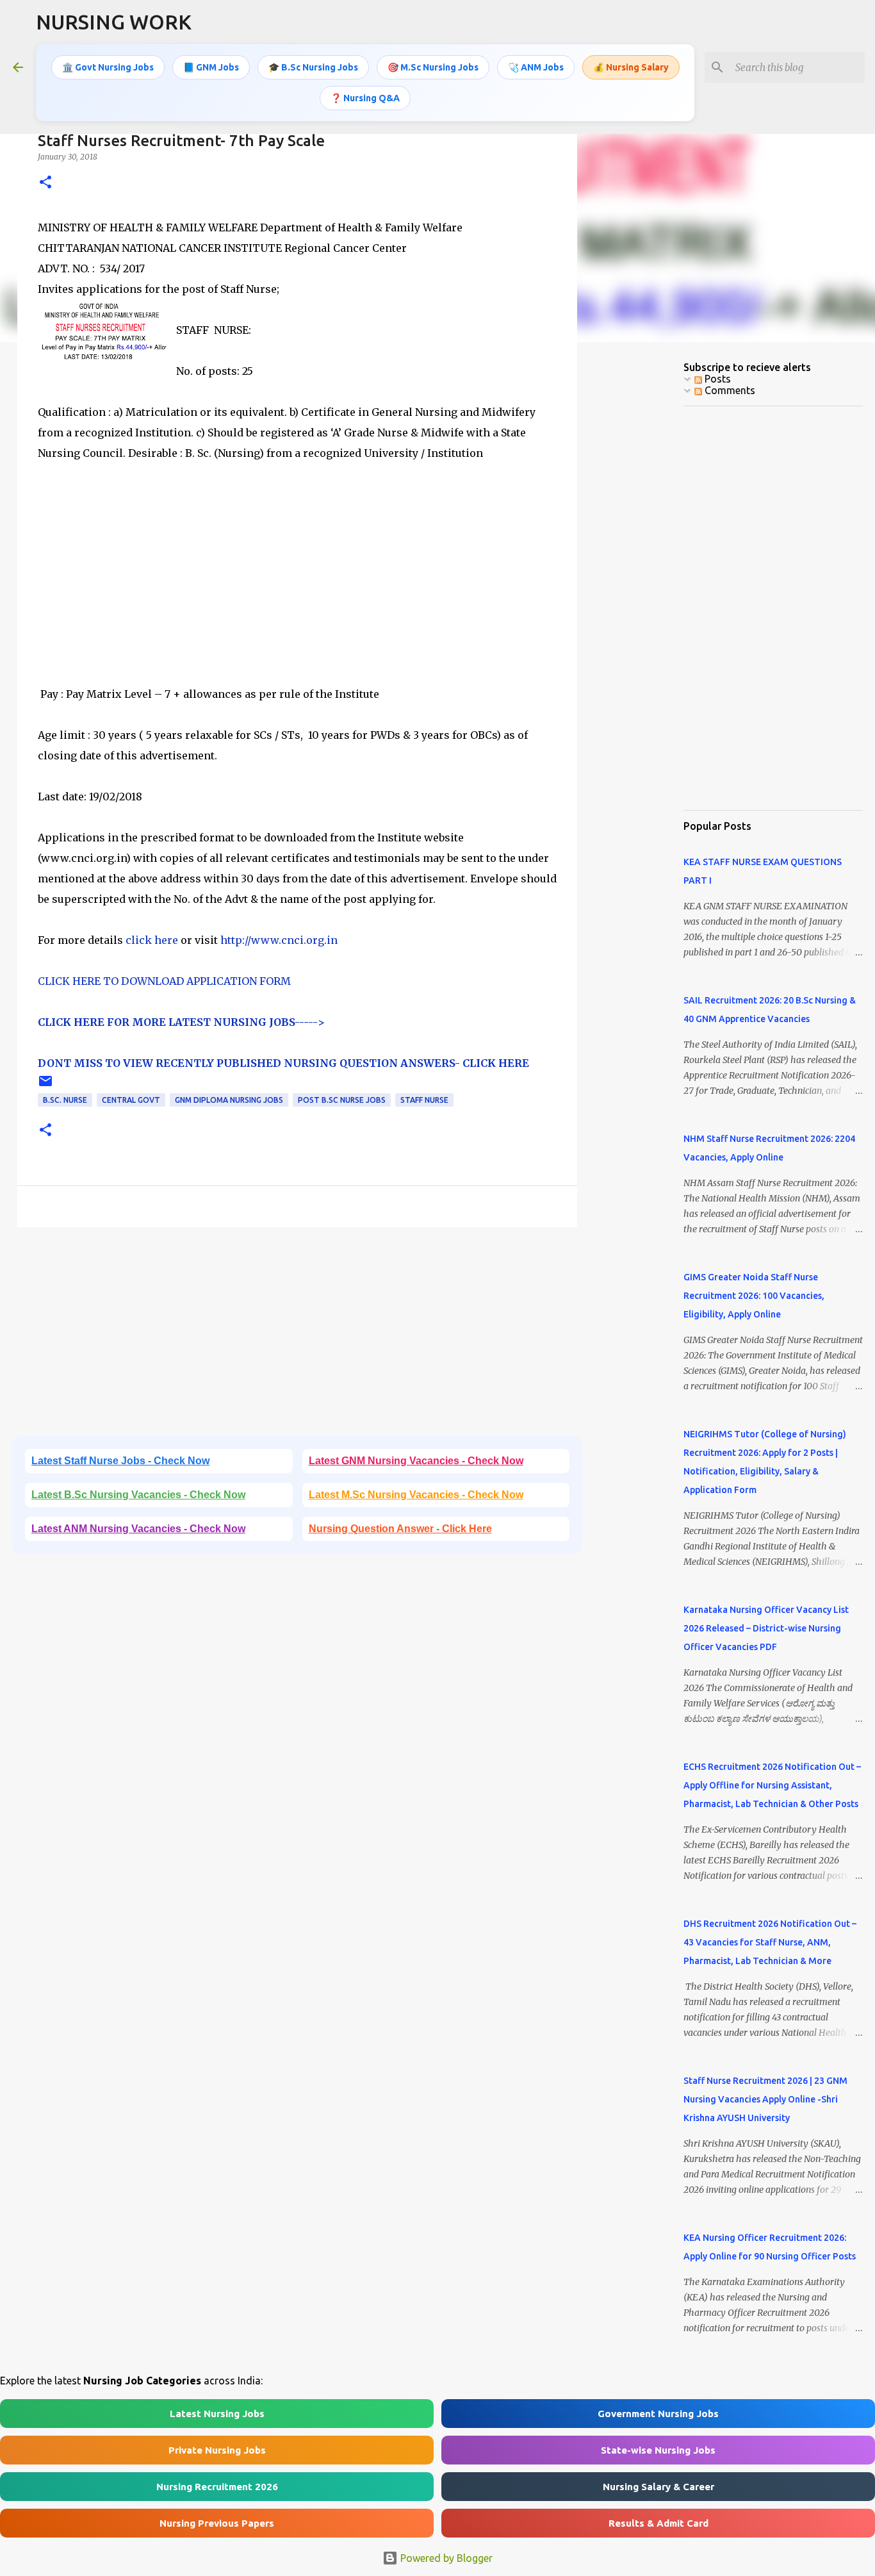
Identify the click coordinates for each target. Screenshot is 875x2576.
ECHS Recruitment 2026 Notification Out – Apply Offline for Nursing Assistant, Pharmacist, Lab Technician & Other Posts (772, 1785)
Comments (729, 390)
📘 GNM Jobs (211, 67)
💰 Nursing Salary (631, 67)
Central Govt (131, 1100)
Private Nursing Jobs (217, 2450)
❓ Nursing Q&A (365, 98)
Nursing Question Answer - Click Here (400, 1529)
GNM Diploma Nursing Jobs (229, 1100)
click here (151, 940)
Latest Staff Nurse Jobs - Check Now (120, 1461)
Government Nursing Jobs (658, 2414)
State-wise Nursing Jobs (658, 2450)
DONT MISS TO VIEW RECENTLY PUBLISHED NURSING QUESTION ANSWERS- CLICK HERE (283, 1063)
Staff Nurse (424, 1100)
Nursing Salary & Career (658, 2487)
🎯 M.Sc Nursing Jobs (433, 67)
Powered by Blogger (445, 2558)
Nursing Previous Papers (217, 2523)
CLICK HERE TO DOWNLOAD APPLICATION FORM (164, 981)
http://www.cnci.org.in (279, 940)
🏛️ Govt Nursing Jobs (108, 67)
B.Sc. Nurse (65, 1100)
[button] (45, 183)
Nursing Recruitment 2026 (217, 2487)
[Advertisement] (297, 594)
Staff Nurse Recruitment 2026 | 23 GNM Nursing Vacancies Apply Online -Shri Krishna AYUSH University (765, 2099)
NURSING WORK (114, 22)
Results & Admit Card (658, 2523)
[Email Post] (45, 1086)
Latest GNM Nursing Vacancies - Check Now (416, 1461)
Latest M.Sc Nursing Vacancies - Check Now (416, 1495)
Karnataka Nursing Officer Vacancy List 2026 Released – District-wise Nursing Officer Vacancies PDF (766, 1628)
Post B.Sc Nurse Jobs (342, 1100)
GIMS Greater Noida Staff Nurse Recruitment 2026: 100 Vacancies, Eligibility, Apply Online (754, 1296)
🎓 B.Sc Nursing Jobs (313, 67)
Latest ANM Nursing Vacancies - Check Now (138, 1529)
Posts (716, 379)
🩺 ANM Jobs (536, 67)
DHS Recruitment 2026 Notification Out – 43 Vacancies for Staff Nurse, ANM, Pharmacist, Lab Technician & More (770, 1942)
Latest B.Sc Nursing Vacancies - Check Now (138, 1495)
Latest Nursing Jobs (217, 2414)
